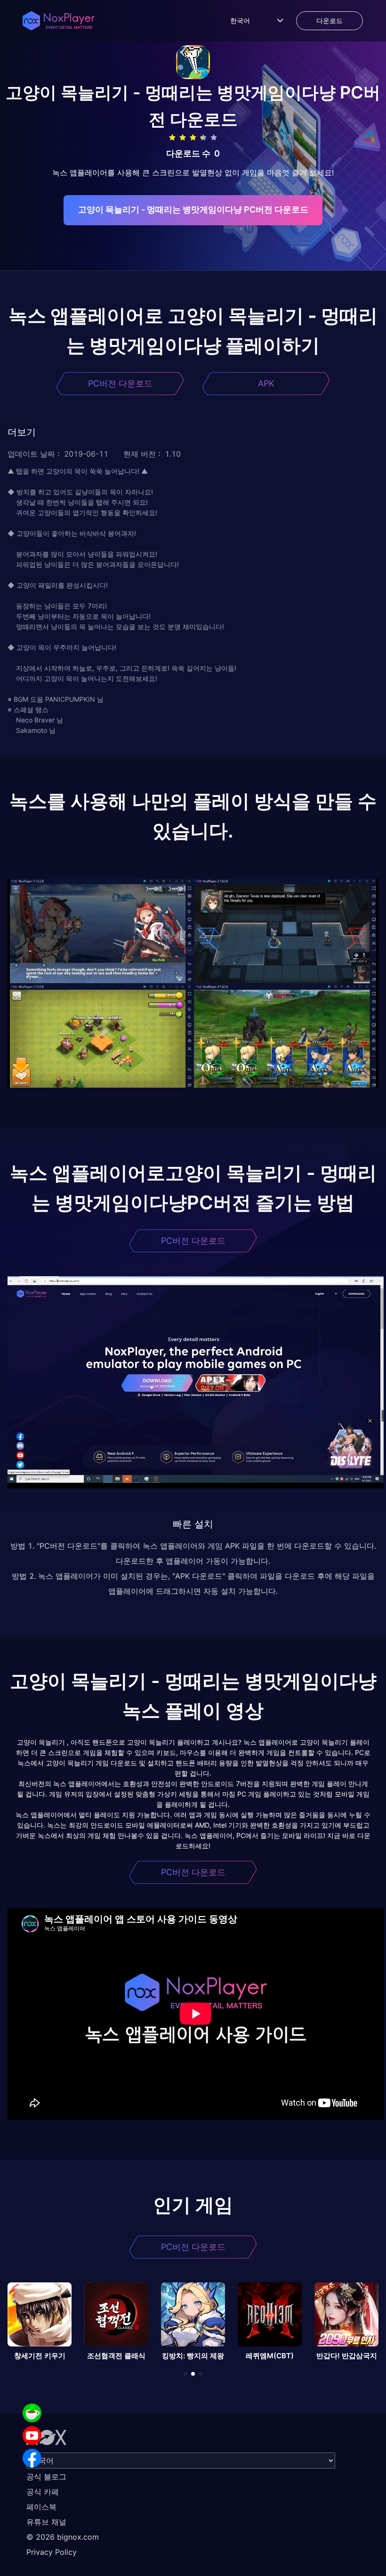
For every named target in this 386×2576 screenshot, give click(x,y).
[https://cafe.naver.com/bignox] (32, 2413)
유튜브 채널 (46, 2522)
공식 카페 (43, 2492)
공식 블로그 (46, 2477)
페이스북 (41, 2507)
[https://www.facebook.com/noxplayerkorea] (32, 2458)
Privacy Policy (52, 2552)
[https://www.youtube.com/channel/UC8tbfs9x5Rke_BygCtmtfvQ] (32, 2436)
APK (266, 383)
